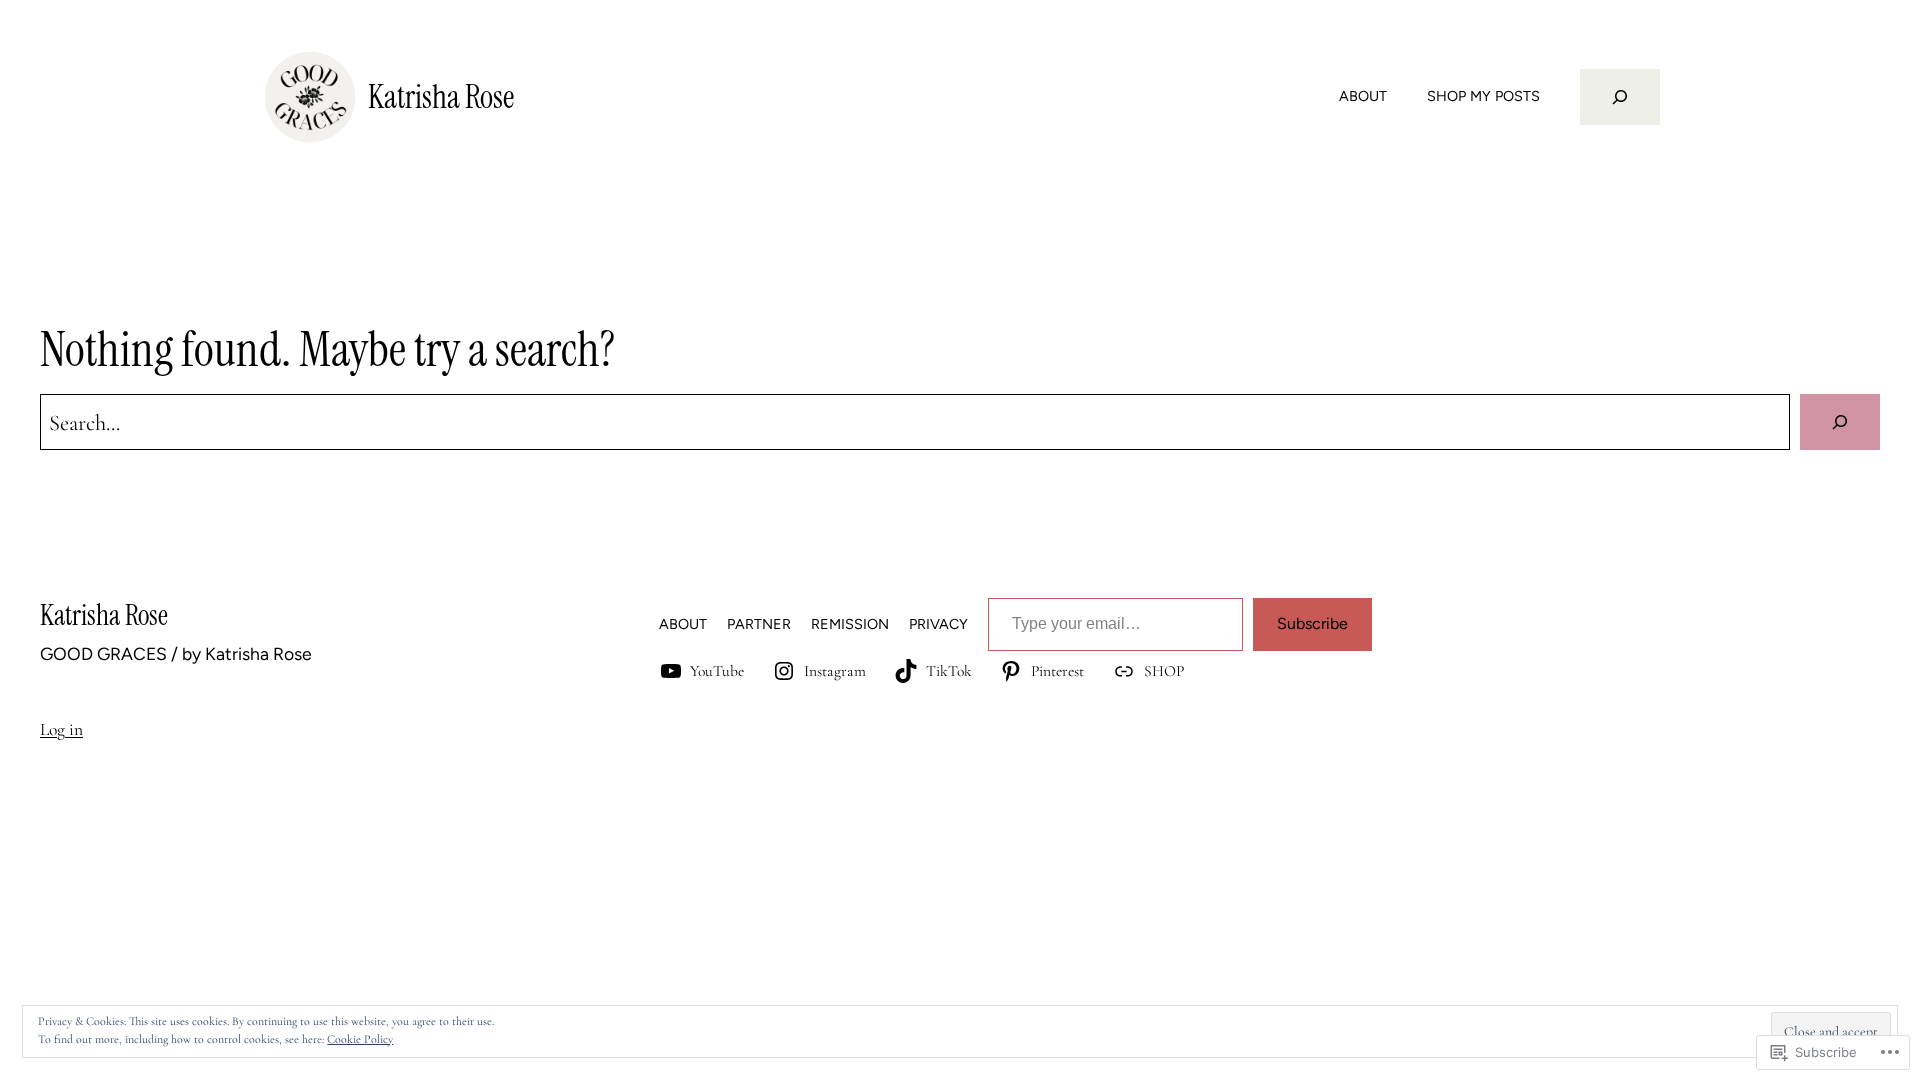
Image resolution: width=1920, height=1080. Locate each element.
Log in (61, 729)
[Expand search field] (1620, 97)
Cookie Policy (360, 1039)
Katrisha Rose (441, 97)
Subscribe (1312, 623)
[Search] (1840, 422)
